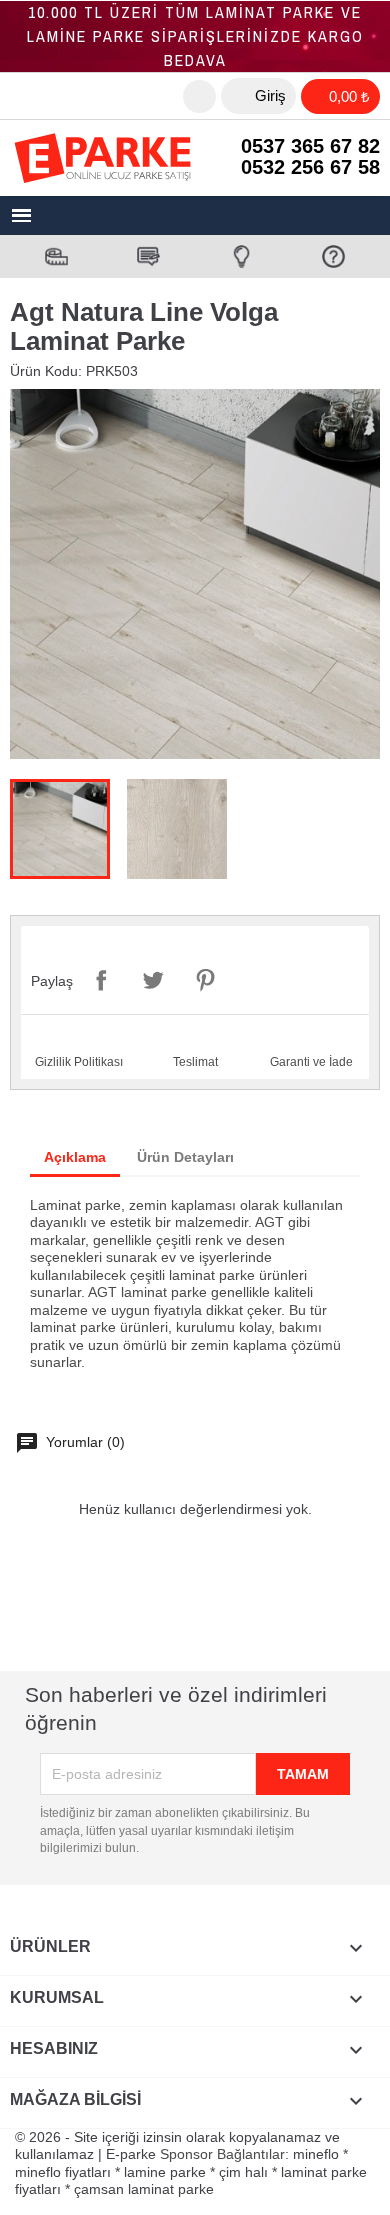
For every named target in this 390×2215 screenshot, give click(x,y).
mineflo (316, 2154)
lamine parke (165, 2172)
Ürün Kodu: (46, 371)
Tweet (153, 980)
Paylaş (101, 980)
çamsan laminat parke (144, 2189)
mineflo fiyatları (63, 2172)
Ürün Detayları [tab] (185, 1157)
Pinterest (205, 980)
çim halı (243, 2172)
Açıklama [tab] (75, 1157)
